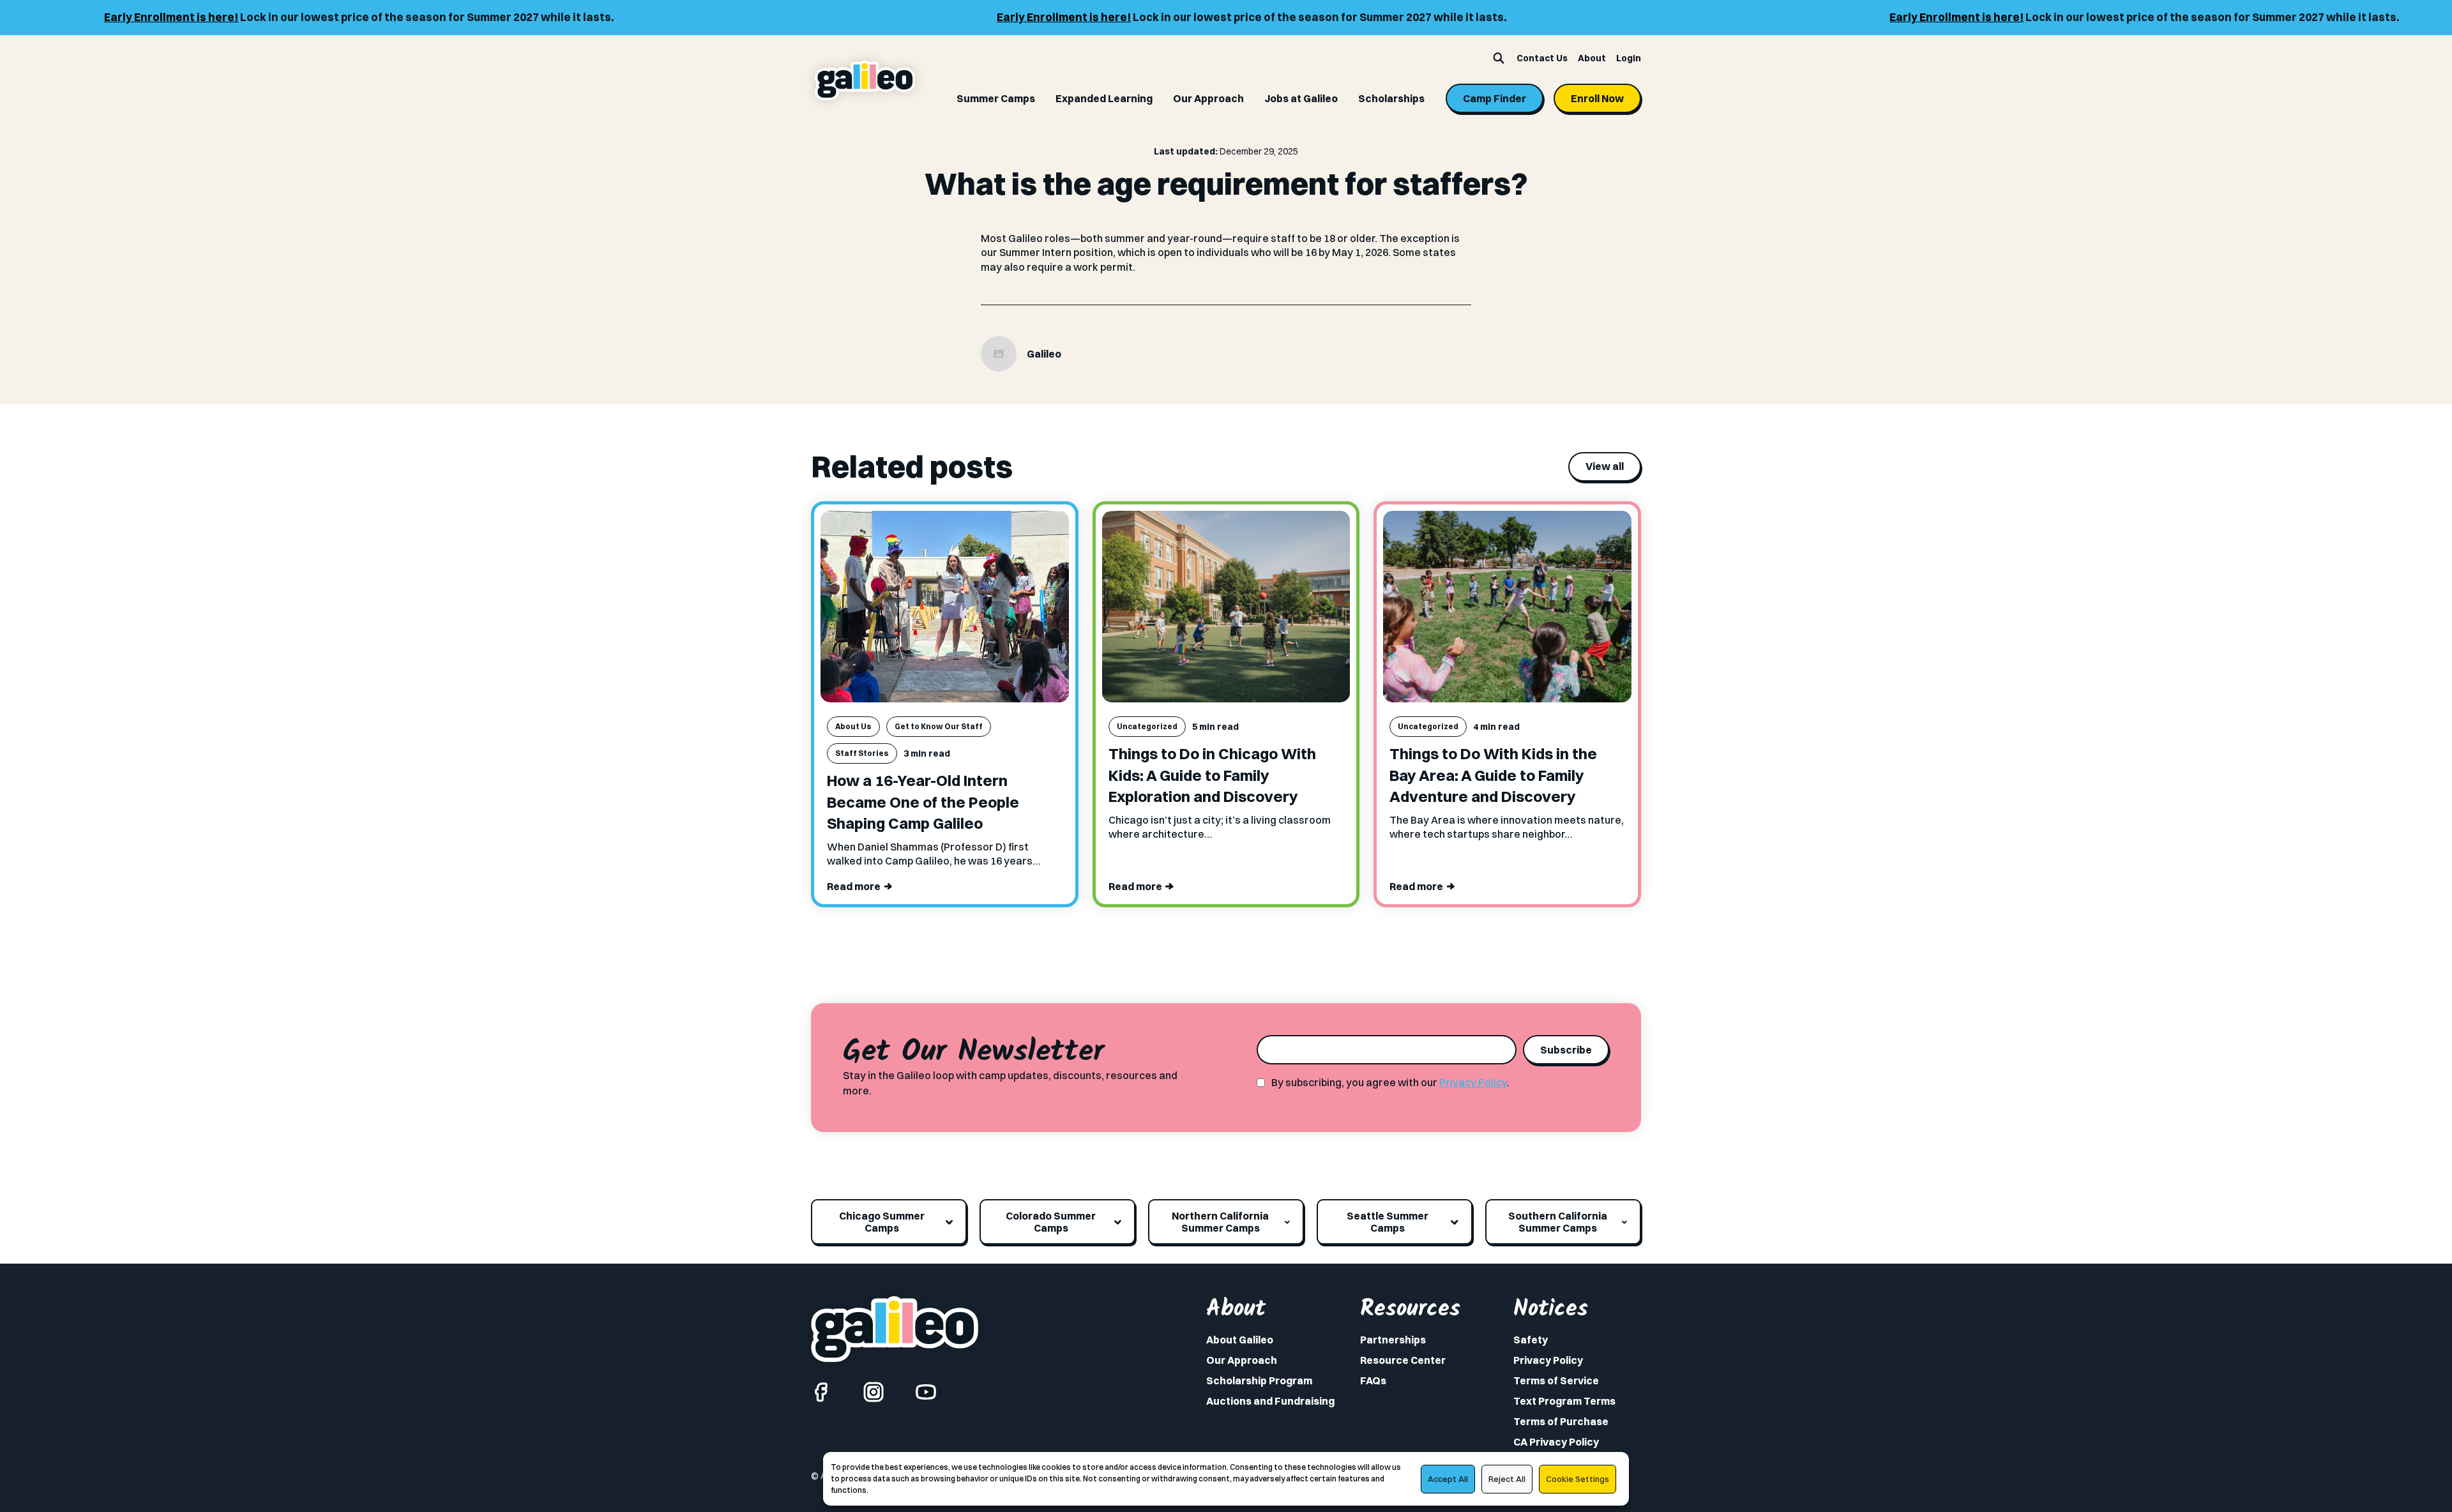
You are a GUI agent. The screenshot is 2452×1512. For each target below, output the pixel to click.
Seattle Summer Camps (1388, 1221)
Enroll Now (1597, 98)
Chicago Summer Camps (882, 1221)
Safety (1531, 1340)
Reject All (1507, 1479)
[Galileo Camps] (865, 81)
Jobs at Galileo (1301, 98)
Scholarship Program (1259, 1380)
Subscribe (1566, 1050)
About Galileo (1240, 1340)
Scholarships (1391, 98)
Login (1629, 58)
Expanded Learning (1104, 98)
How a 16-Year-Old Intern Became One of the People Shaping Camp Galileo (923, 802)
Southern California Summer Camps (1558, 1221)
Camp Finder (1495, 98)
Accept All (1448, 1479)
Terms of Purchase (1561, 1421)
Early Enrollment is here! (98, 17)
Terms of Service (1556, 1380)
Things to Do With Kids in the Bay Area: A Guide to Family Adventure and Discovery (1493, 775)
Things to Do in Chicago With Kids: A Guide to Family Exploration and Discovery (1212, 775)
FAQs (1373, 1380)
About (1592, 58)
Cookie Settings (1578, 1479)
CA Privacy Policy (1556, 1442)
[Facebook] (821, 1392)
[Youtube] (926, 1392)
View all (1605, 466)
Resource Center (1403, 1360)
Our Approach (1208, 98)
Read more (854, 886)
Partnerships (1393, 1340)
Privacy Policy (1473, 1082)
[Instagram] (874, 1392)
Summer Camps (996, 98)
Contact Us (1542, 58)
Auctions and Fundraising (1270, 1401)
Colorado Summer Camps (1051, 1221)
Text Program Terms (1564, 1401)
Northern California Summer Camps (1220, 1221)
